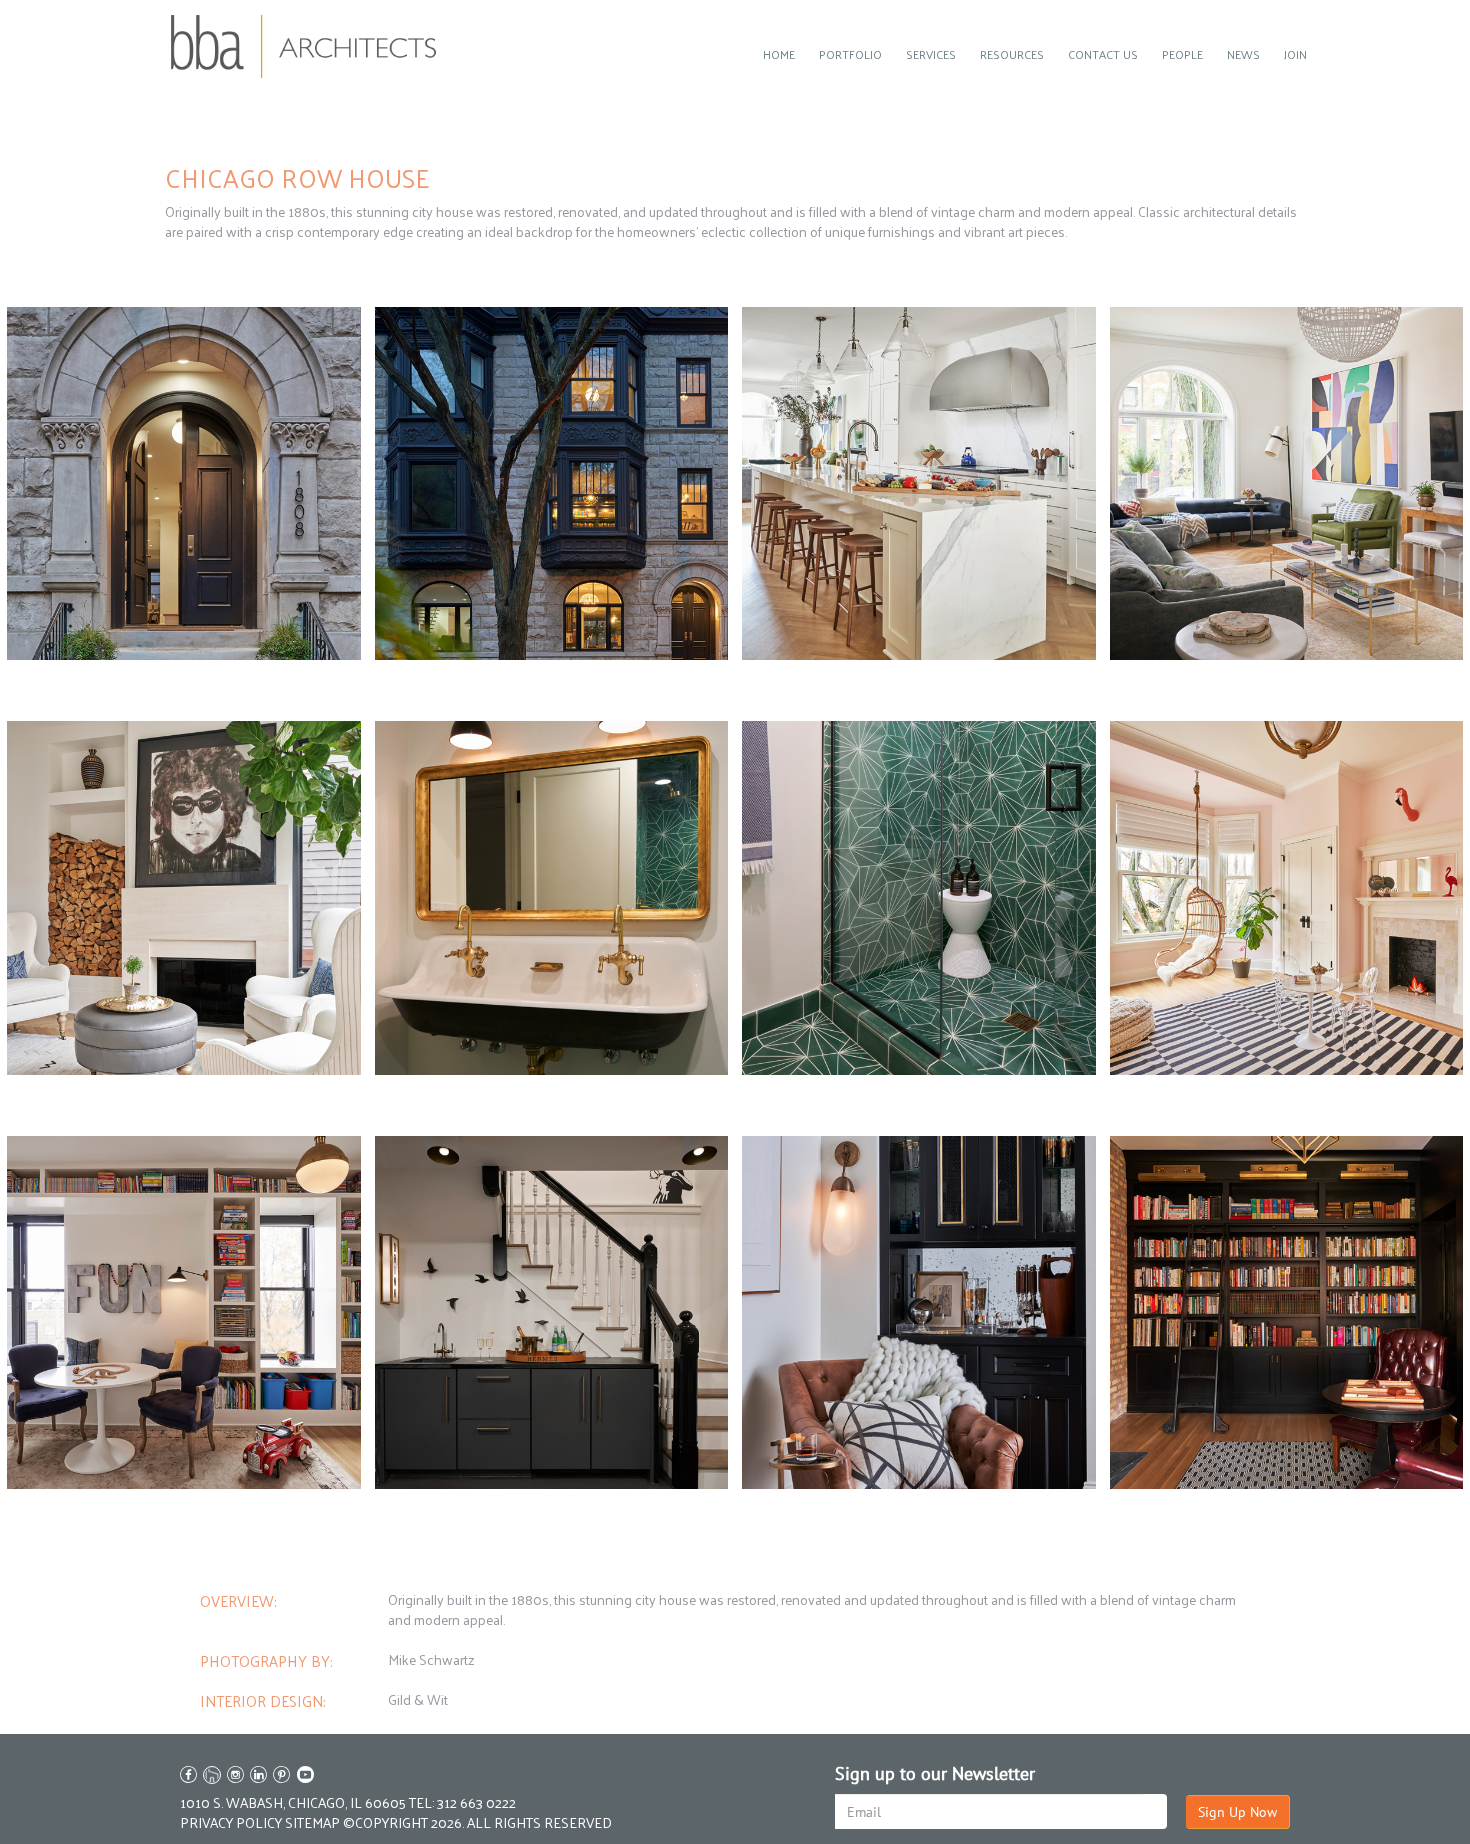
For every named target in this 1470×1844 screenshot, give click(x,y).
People (1182, 54)
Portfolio (850, 54)
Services (931, 54)
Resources (1012, 54)
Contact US (1103, 54)
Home (779, 54)
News (1243, 54)
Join (1295, 54)
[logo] (304, 46)
